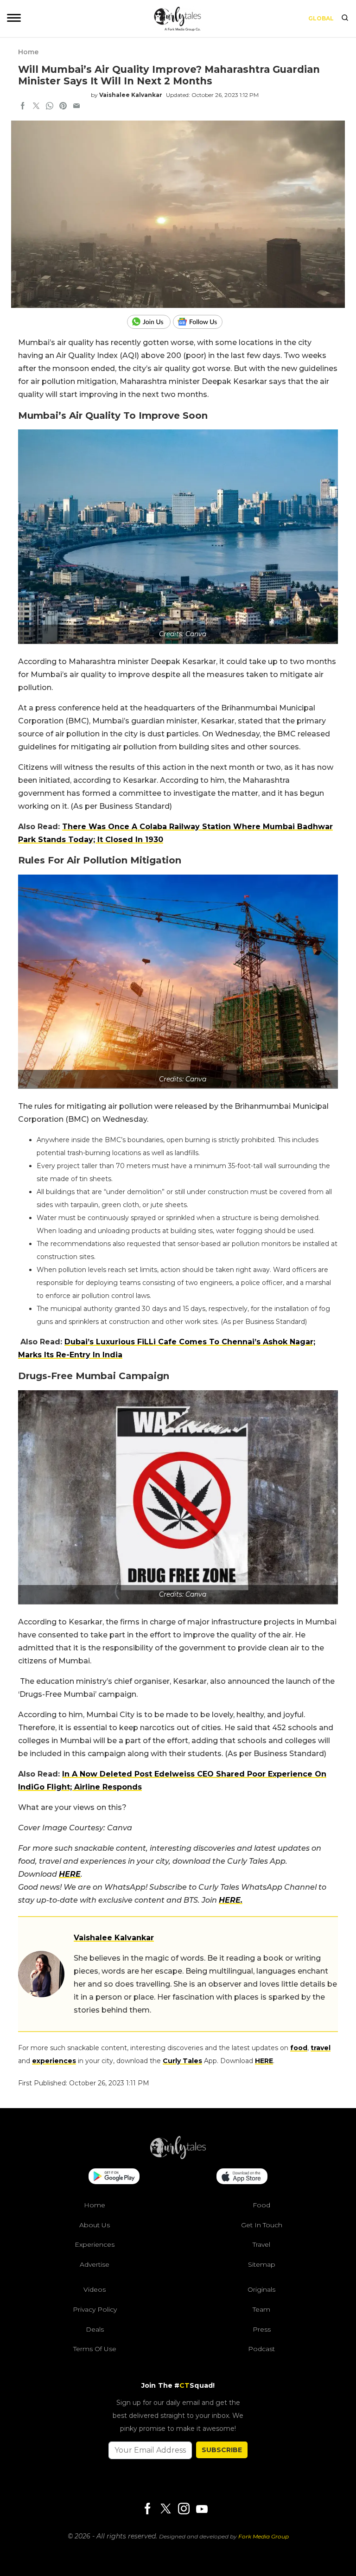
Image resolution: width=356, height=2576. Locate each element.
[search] (345, 19)
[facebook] (23, 107)
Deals (95, 2329)
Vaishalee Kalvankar (131, 95)
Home (28, 52)
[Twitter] (165, 2509)
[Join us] (150, 322)
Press (262, 2329)
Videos (95, 2289)
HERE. (231, 1900)
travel (321, 2048)
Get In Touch (262, 2225)
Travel (261, 2244)
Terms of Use (95, 2349)
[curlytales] (178, 2157)
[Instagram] (184, 2509)
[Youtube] (202, 2509)
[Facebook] (147, 2509)
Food (261, 2205)
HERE (70, 1874)
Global (321, 18)
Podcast (261, 2349)
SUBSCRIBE (222, 2450)
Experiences (95, 2244)
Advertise (95, 2264)
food (299, 2048)
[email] (76, 107)
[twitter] (36, 107)
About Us (95, 2225)
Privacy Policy (95, 2309)
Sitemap (262, 2264)
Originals (261, 2289)
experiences (54, 2061)
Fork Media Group (264, 2536)
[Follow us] (201, 322)
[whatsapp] (50, 107)
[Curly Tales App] (114, 2177)
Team (261, 2309)
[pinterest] (63, 107)
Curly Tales (182, 2061)
